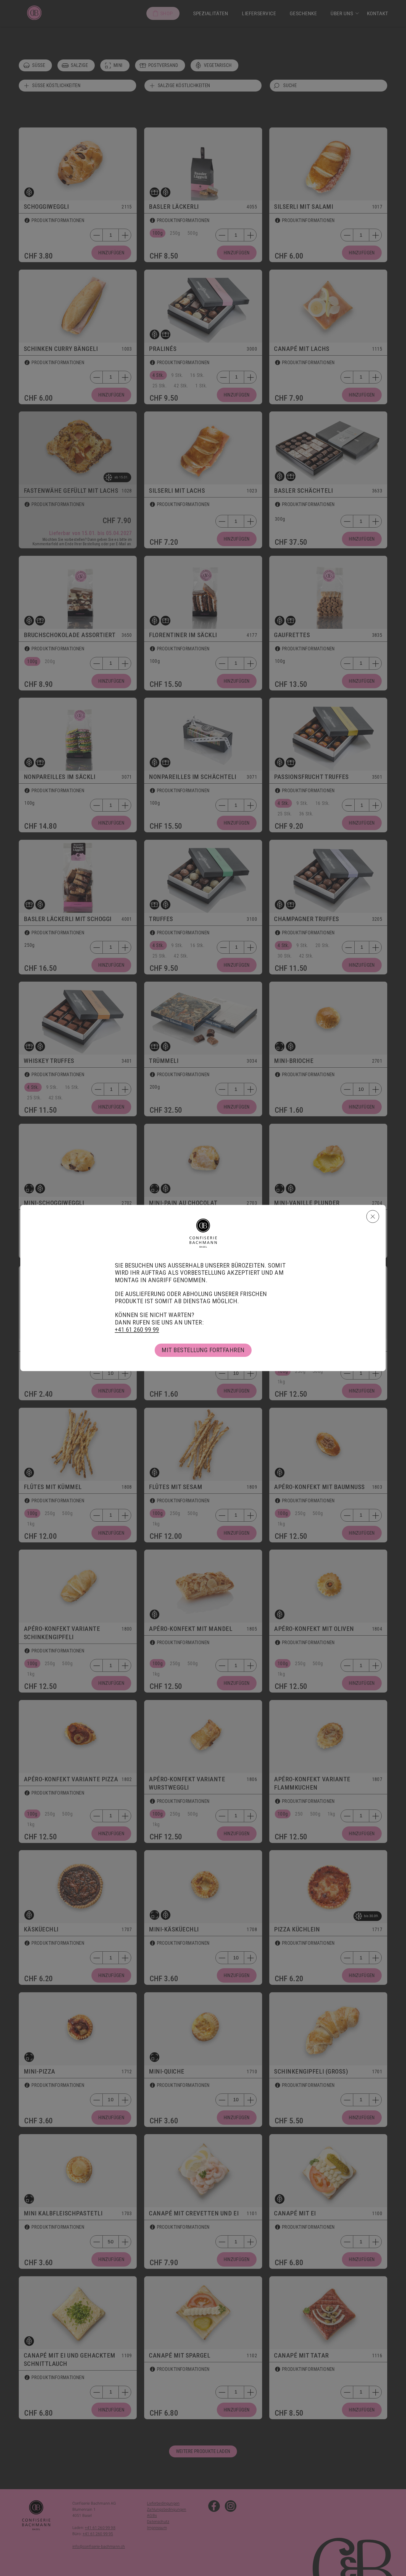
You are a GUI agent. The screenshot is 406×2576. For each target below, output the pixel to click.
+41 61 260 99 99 (137, 1330)
